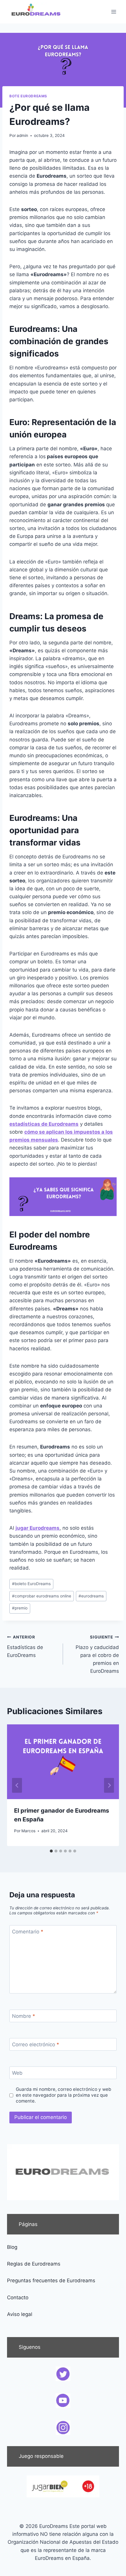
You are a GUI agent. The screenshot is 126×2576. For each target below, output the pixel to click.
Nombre (24, 2016)
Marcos (28, 1831)
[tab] (51, 1851)
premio (20, 1608)
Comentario (28, 1932)
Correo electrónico (36, 2045)
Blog (12, 2247)
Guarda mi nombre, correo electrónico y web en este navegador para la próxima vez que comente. (64, 2095)
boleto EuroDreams (31, 1584)
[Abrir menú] (114, 12)
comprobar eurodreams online (42, 1596)
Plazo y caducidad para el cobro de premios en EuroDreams (97, 1654)
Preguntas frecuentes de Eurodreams (51, 2280)
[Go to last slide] (17, 1785)
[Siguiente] (109, 1785)
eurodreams (91, 1596)
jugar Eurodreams (38, 1528)
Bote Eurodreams (28, 96)
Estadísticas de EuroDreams (25, 1646)
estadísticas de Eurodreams (44, 1124)
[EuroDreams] (36, 12)
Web (17, 2073)
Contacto (18, 2297)
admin (22, 135)
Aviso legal (20, 2314)
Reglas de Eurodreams (34, 2264)
